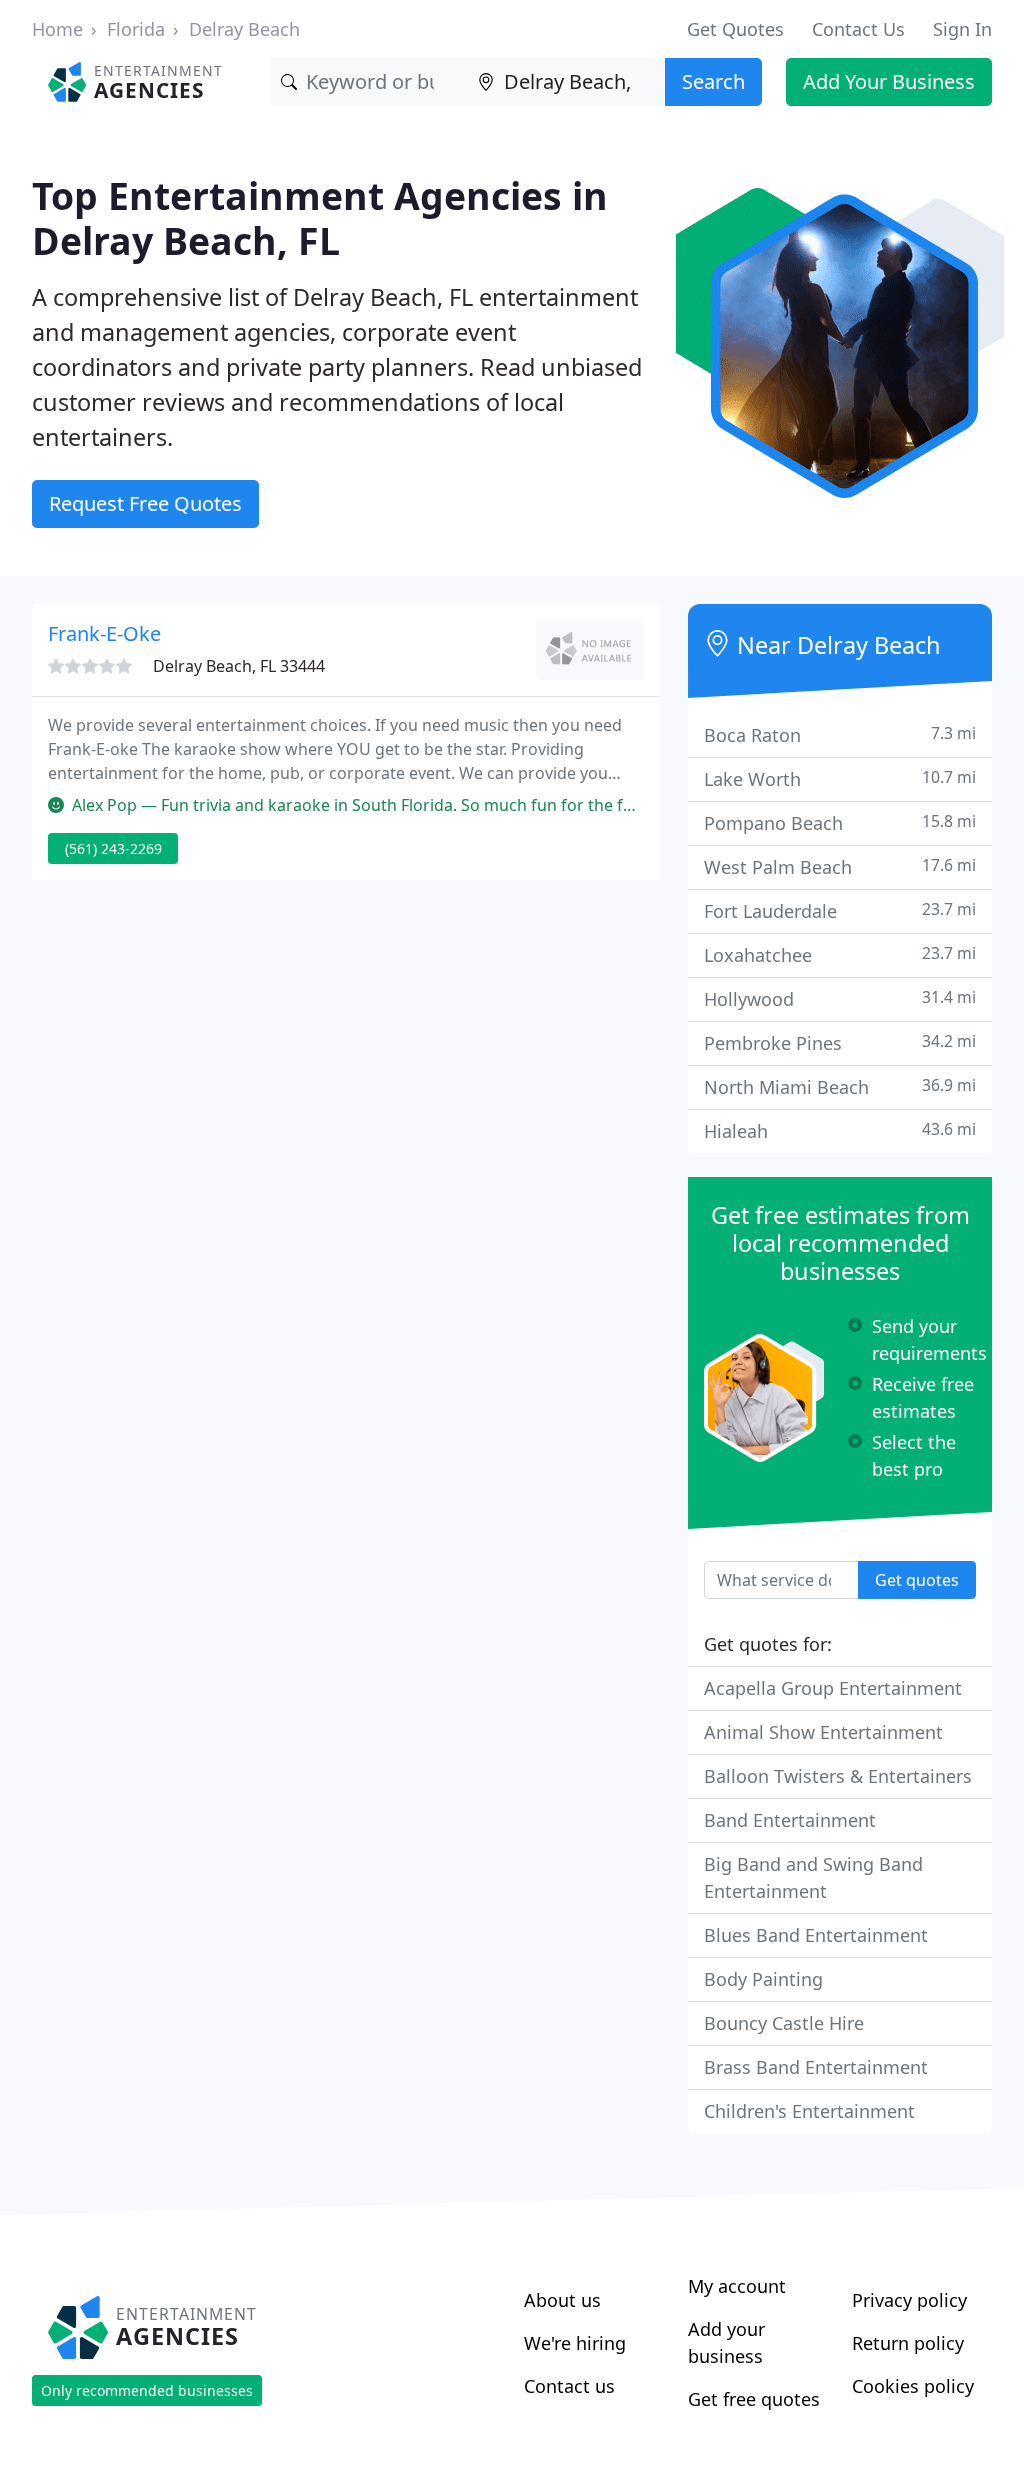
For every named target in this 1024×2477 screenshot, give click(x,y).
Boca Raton (840, 734)
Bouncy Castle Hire (784, 2023)
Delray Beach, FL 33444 (239, 666)
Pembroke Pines (840, 1042)
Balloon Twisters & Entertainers (838, 1776)
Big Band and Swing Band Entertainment (813, 1877)
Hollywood (840, 998)
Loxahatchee (840, 954)
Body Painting (763, 1979)
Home (57, 29)
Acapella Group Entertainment (833, 1688)
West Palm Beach (840, 866)
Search (713, 81)
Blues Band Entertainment (816, 1935)
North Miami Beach (840, 1086)
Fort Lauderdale (840, 910)
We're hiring (575, 2343)
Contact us (569, 2386)
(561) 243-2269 (113, 848)
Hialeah (840, 1130)
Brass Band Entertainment (816, 2067)
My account (737, 2286)
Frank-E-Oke (104, 633)
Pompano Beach (840, 822)
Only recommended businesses (147, 2390)
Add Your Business (889, 81)
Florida (136, 29)
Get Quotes (735, 29)
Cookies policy (913, 2386)
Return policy (908, 2343)
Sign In (962, 29)
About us (562, 2300)
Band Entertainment (790, 1820)
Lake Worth (840, 778)
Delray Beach (244, 29)
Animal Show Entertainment (823, 1732)
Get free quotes (754, 2399)
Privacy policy (909, 2300)
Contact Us (858, 29)
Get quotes (917, 1580)
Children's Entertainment (809, 2111)
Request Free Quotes (145, 503)
